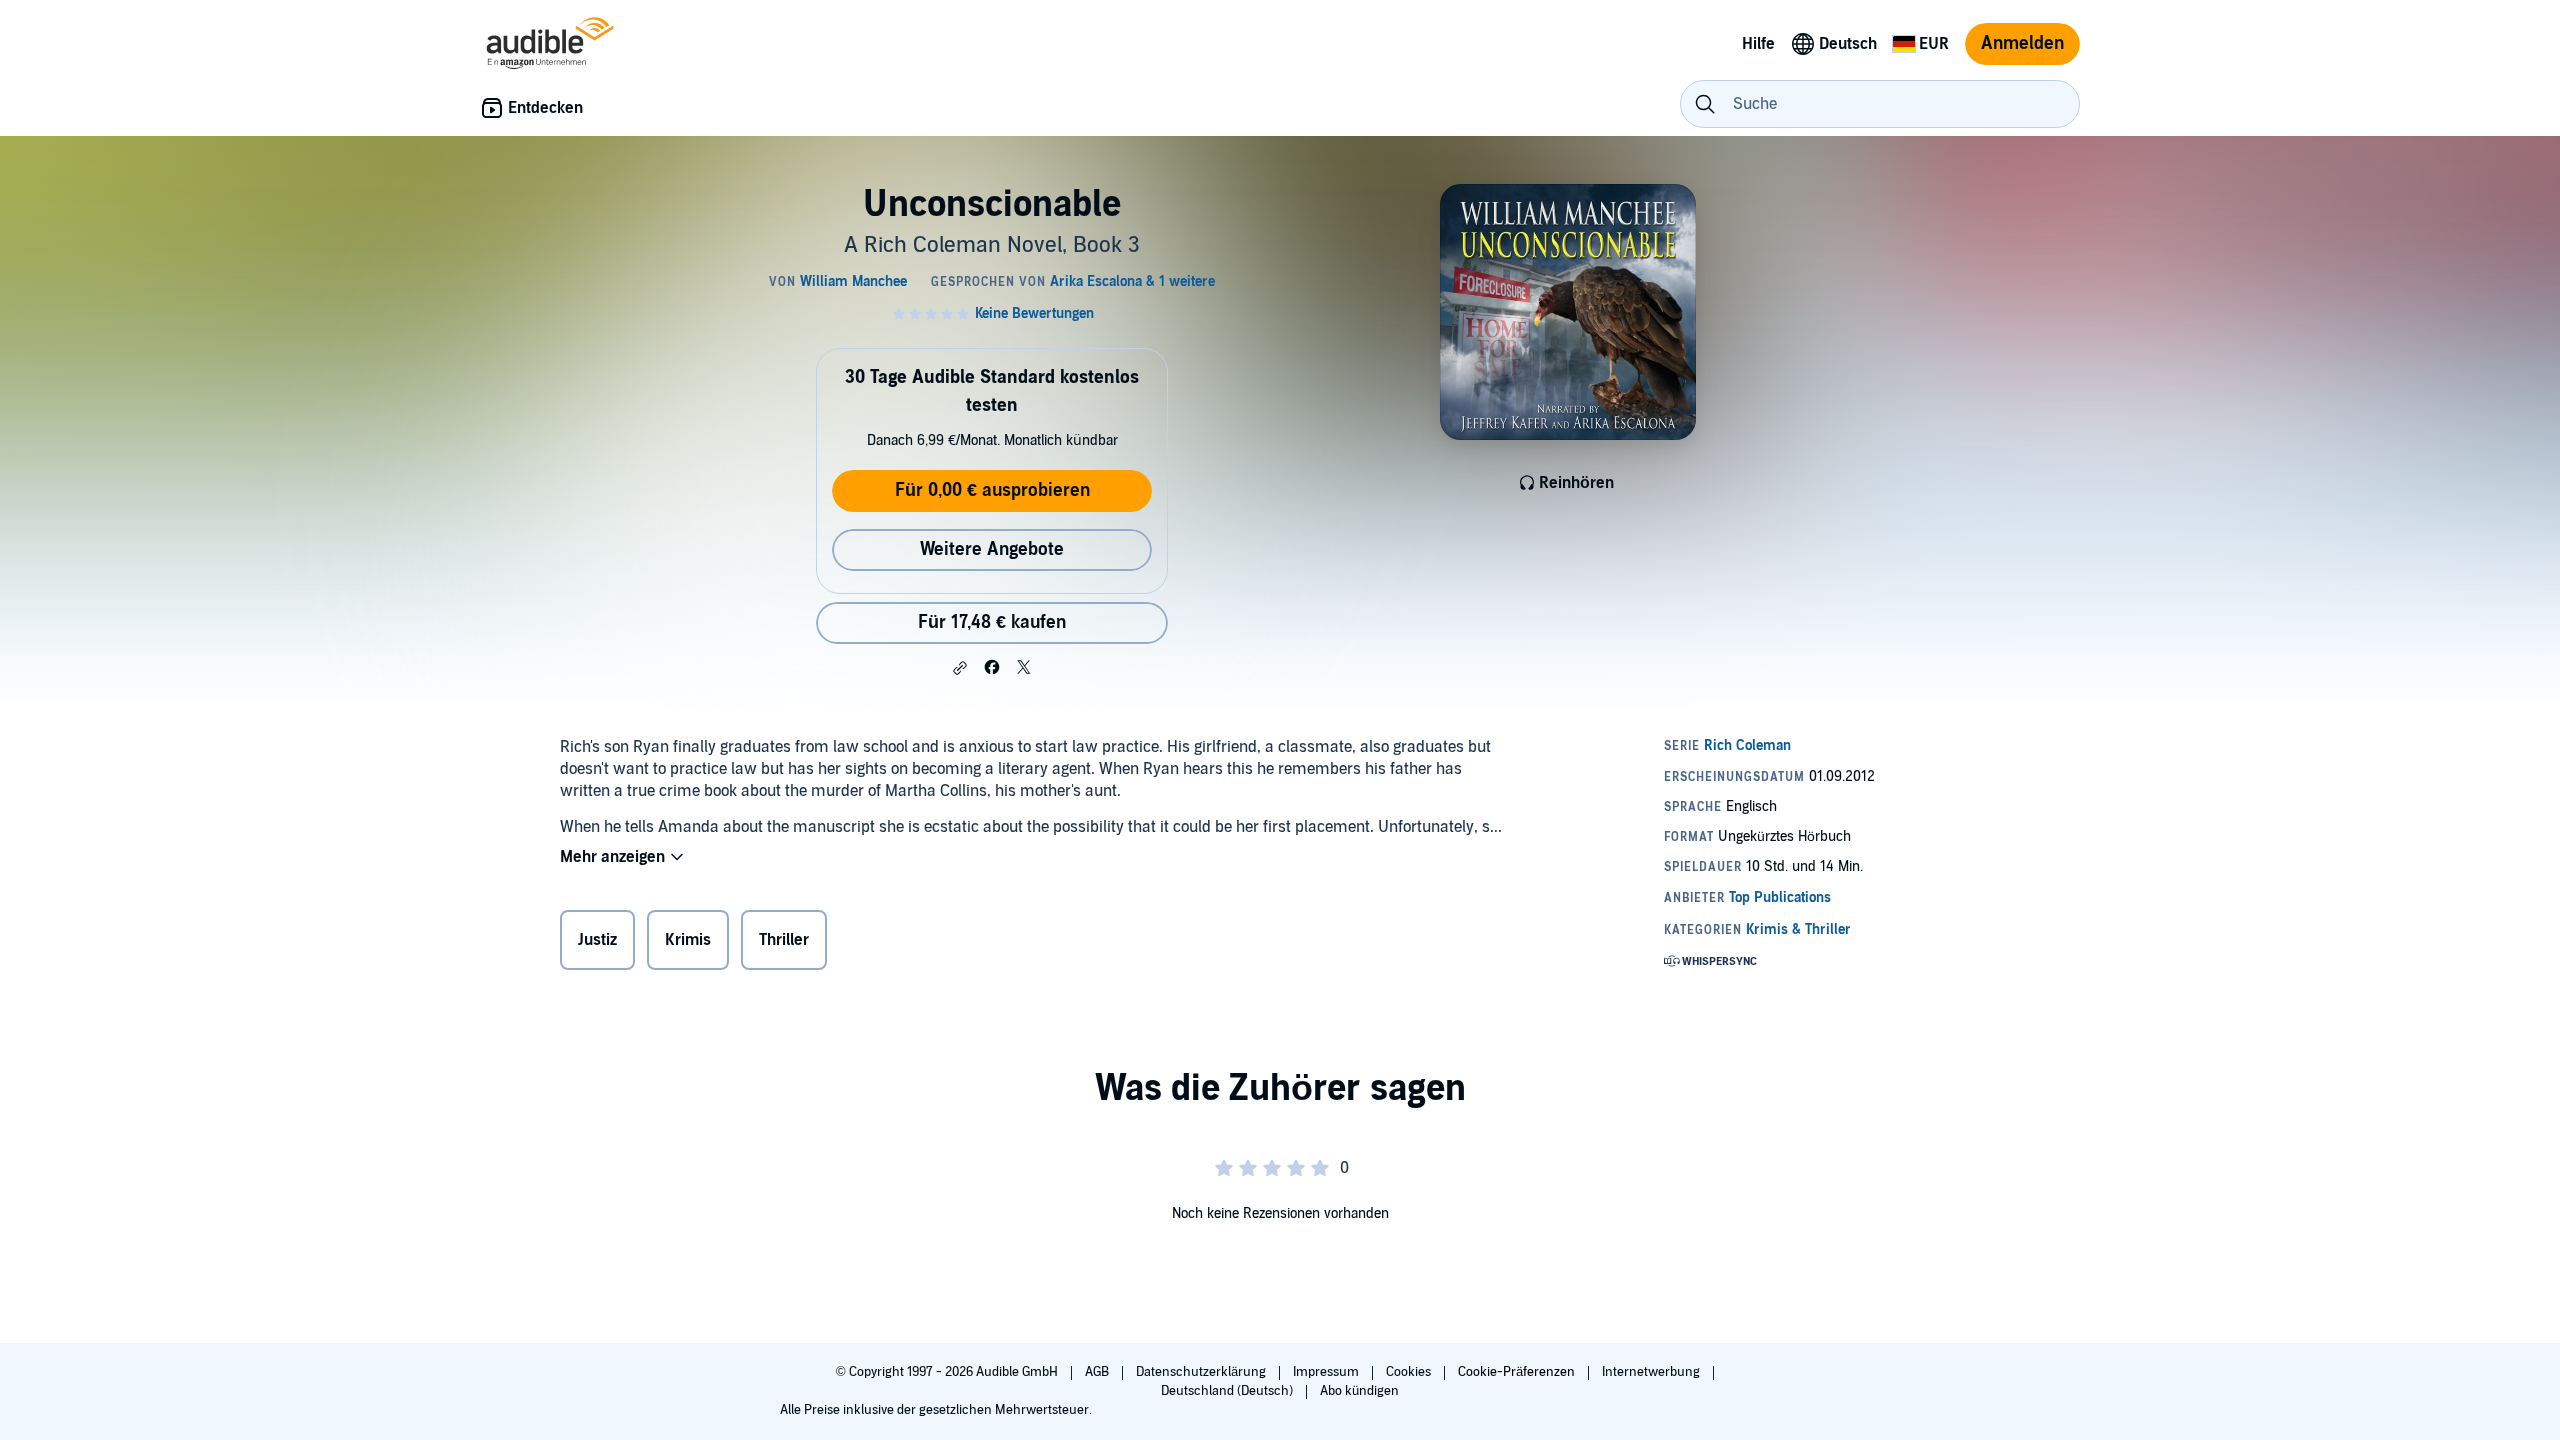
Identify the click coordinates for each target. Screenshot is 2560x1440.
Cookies (1410, 1372)
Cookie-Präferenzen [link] (1516, 1372)
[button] (960, 668)
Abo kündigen (1359, 1391)
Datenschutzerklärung (1202, 1372)
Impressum (1327, 1372)
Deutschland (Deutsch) (1228, 1391)
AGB (1098, 1372)
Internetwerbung (1652, 1372)
